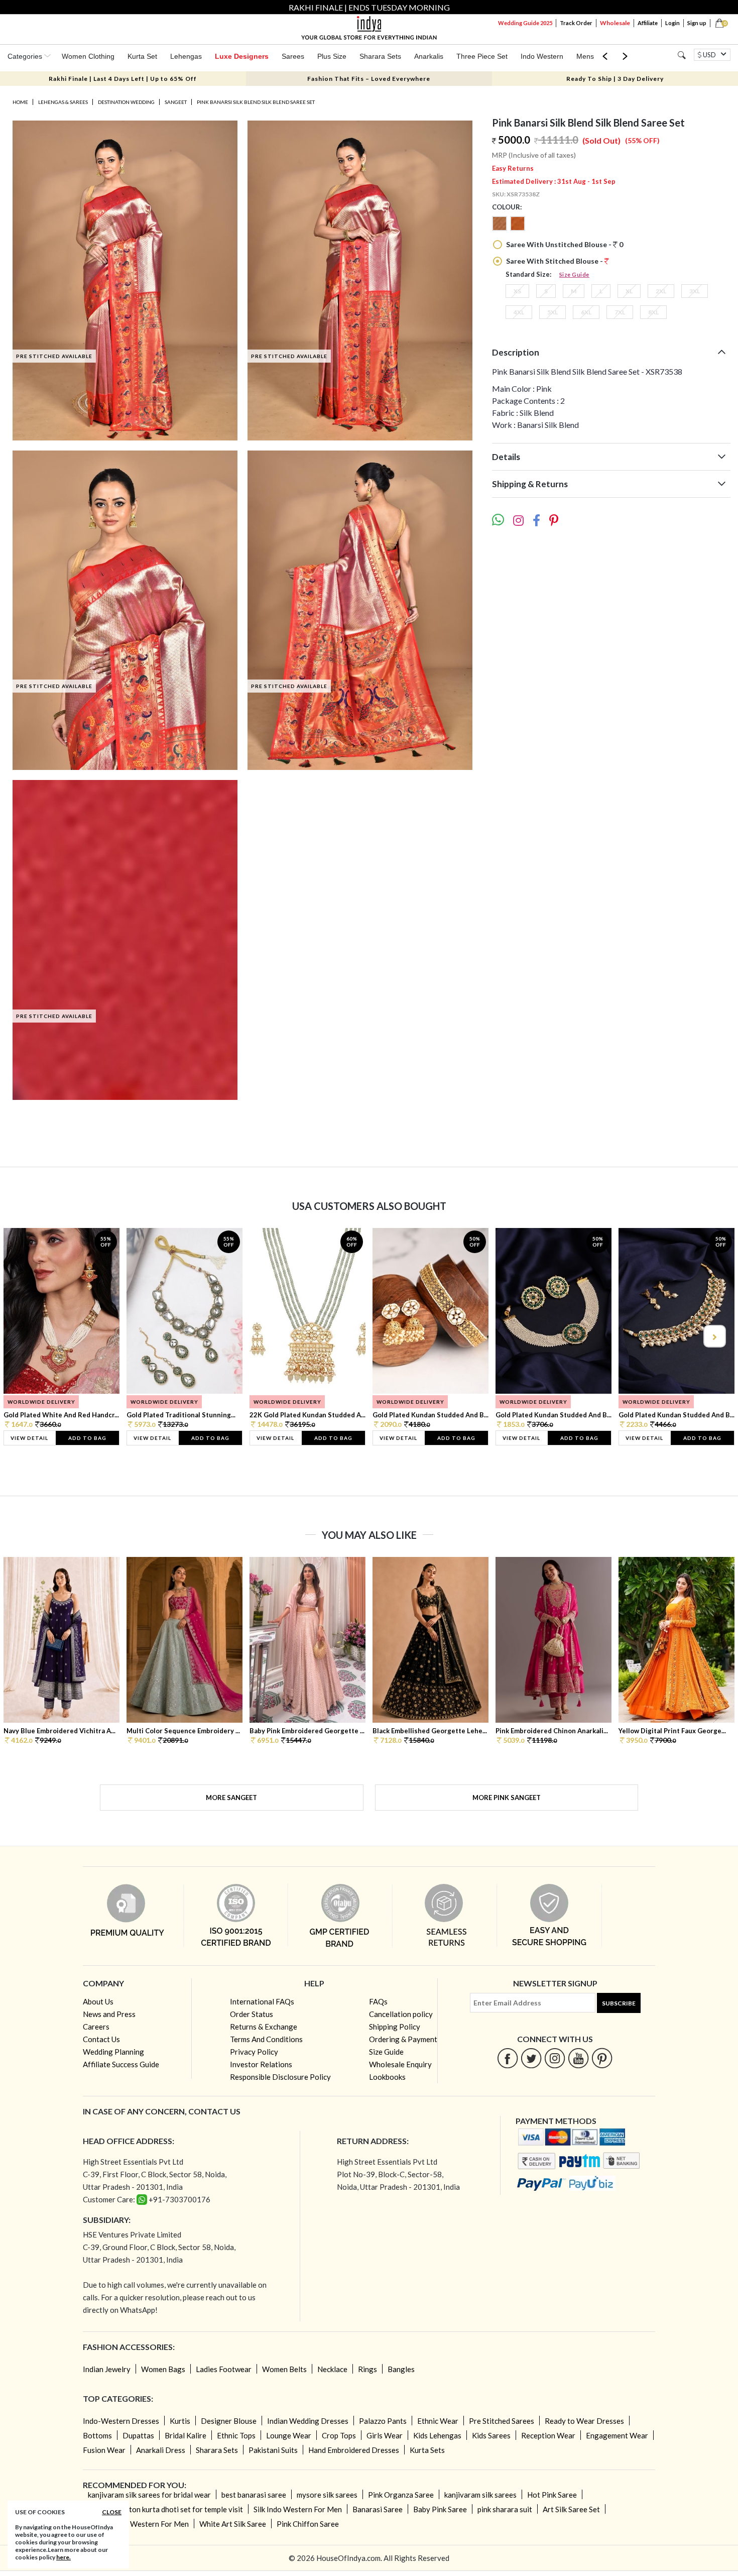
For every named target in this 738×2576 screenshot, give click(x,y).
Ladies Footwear (224, 2369)
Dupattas (138, 2435)
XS (517, 291)
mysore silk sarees (327, 2495)
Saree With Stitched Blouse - (555, 261)
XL (629, 291)
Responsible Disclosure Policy (280, 2077)
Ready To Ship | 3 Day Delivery (615, 79)
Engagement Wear (617, 2435)
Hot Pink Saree (552, 2495)
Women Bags (163, 2369)
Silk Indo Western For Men (298, 2509)
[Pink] (518, 228)
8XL (653, 312)
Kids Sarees (491, 2435)
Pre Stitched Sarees (502, 2421)
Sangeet (176, 102)
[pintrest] (602, 2058)
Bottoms (97, 2435)
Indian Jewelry (107, 2369)
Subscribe (619, 2003)
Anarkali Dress (161, 2450)
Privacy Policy (254, 2052)
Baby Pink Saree (440, 2509)
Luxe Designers (242, 56)
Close (112, 2512)
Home (20, 102)
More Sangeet (231, 1798)
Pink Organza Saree (401, 2495)
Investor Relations (261, 2064)
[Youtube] (579, 2058)
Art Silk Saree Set (571, 2509)
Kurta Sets (427, 2450)
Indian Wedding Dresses (308, 2421)
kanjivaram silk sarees (480, 2495)
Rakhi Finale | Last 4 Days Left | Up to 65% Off (123, 79)
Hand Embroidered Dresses (354, 2450)
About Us (98, 2001)
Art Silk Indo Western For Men (138, 2524)
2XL (661, 291)
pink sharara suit (505, 2509)
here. (64, 2557)
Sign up (697, 23)
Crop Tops (339, 2435)
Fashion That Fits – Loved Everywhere (369, 79)
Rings (367, 2369)
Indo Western (542, 56)
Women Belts (284, 2369)
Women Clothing (88, 56)
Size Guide (574, 274)
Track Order (576, 23)
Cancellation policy (401, 2014)
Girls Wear (385, 2435)
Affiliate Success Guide (121, 2064)
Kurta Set (142, 56)
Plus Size (332, 56)
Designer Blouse (229, 2421)
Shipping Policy (395, 2027)
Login (672, 23)
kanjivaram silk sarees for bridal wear (149, 2495)
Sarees (293, 56)
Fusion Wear (104, 2450)
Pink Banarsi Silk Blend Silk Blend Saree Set (256, 102)
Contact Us (101, 2039)
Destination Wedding (126, 102)
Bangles (401, 2369)
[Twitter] (531, 2058)
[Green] (501, 228)
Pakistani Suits (273, 2450)
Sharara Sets (380, 56)
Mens (585, 56)
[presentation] (25, 1336)
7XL (620, 312)
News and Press (109, 2014)
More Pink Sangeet (507, 1798)
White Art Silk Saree (233, 2524)
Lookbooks (387, 2077)
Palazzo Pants (383, 2421)
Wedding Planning (113, 2052)
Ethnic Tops (236, 2435)
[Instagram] (555, 2058)
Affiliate (648, 23)
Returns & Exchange (264, 2027)
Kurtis (180, 2421)
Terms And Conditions (266, 2039)
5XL (552, 312)
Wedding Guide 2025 (525, 23)
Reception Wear (548, 2435)
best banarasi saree (254, 2495)
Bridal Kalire (186, 2435)
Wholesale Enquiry (400, 2064)
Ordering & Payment (403, 2039)
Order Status (252, 2014)
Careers (96, 2027)
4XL (519, 312)
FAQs (378, 2001)
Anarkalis (429, 56)
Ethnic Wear (438, 2421)
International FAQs (262, 2001)
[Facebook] (508, 2058)
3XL (695, 291)
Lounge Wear (289, 2435)
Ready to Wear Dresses (584, 2421)
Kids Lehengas (437, 2435)
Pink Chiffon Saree (308, 2524)
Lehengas (186, 56)
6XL (586, 312)
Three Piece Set (482, 56)
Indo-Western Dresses (121, 2421)
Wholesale (615, 23)
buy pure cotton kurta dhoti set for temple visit (165, 2509)
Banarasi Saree (378, 2509)
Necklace (332, 2369)
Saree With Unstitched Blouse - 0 (564, 244)
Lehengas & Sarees (63, 102)
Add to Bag (87, 1438)
